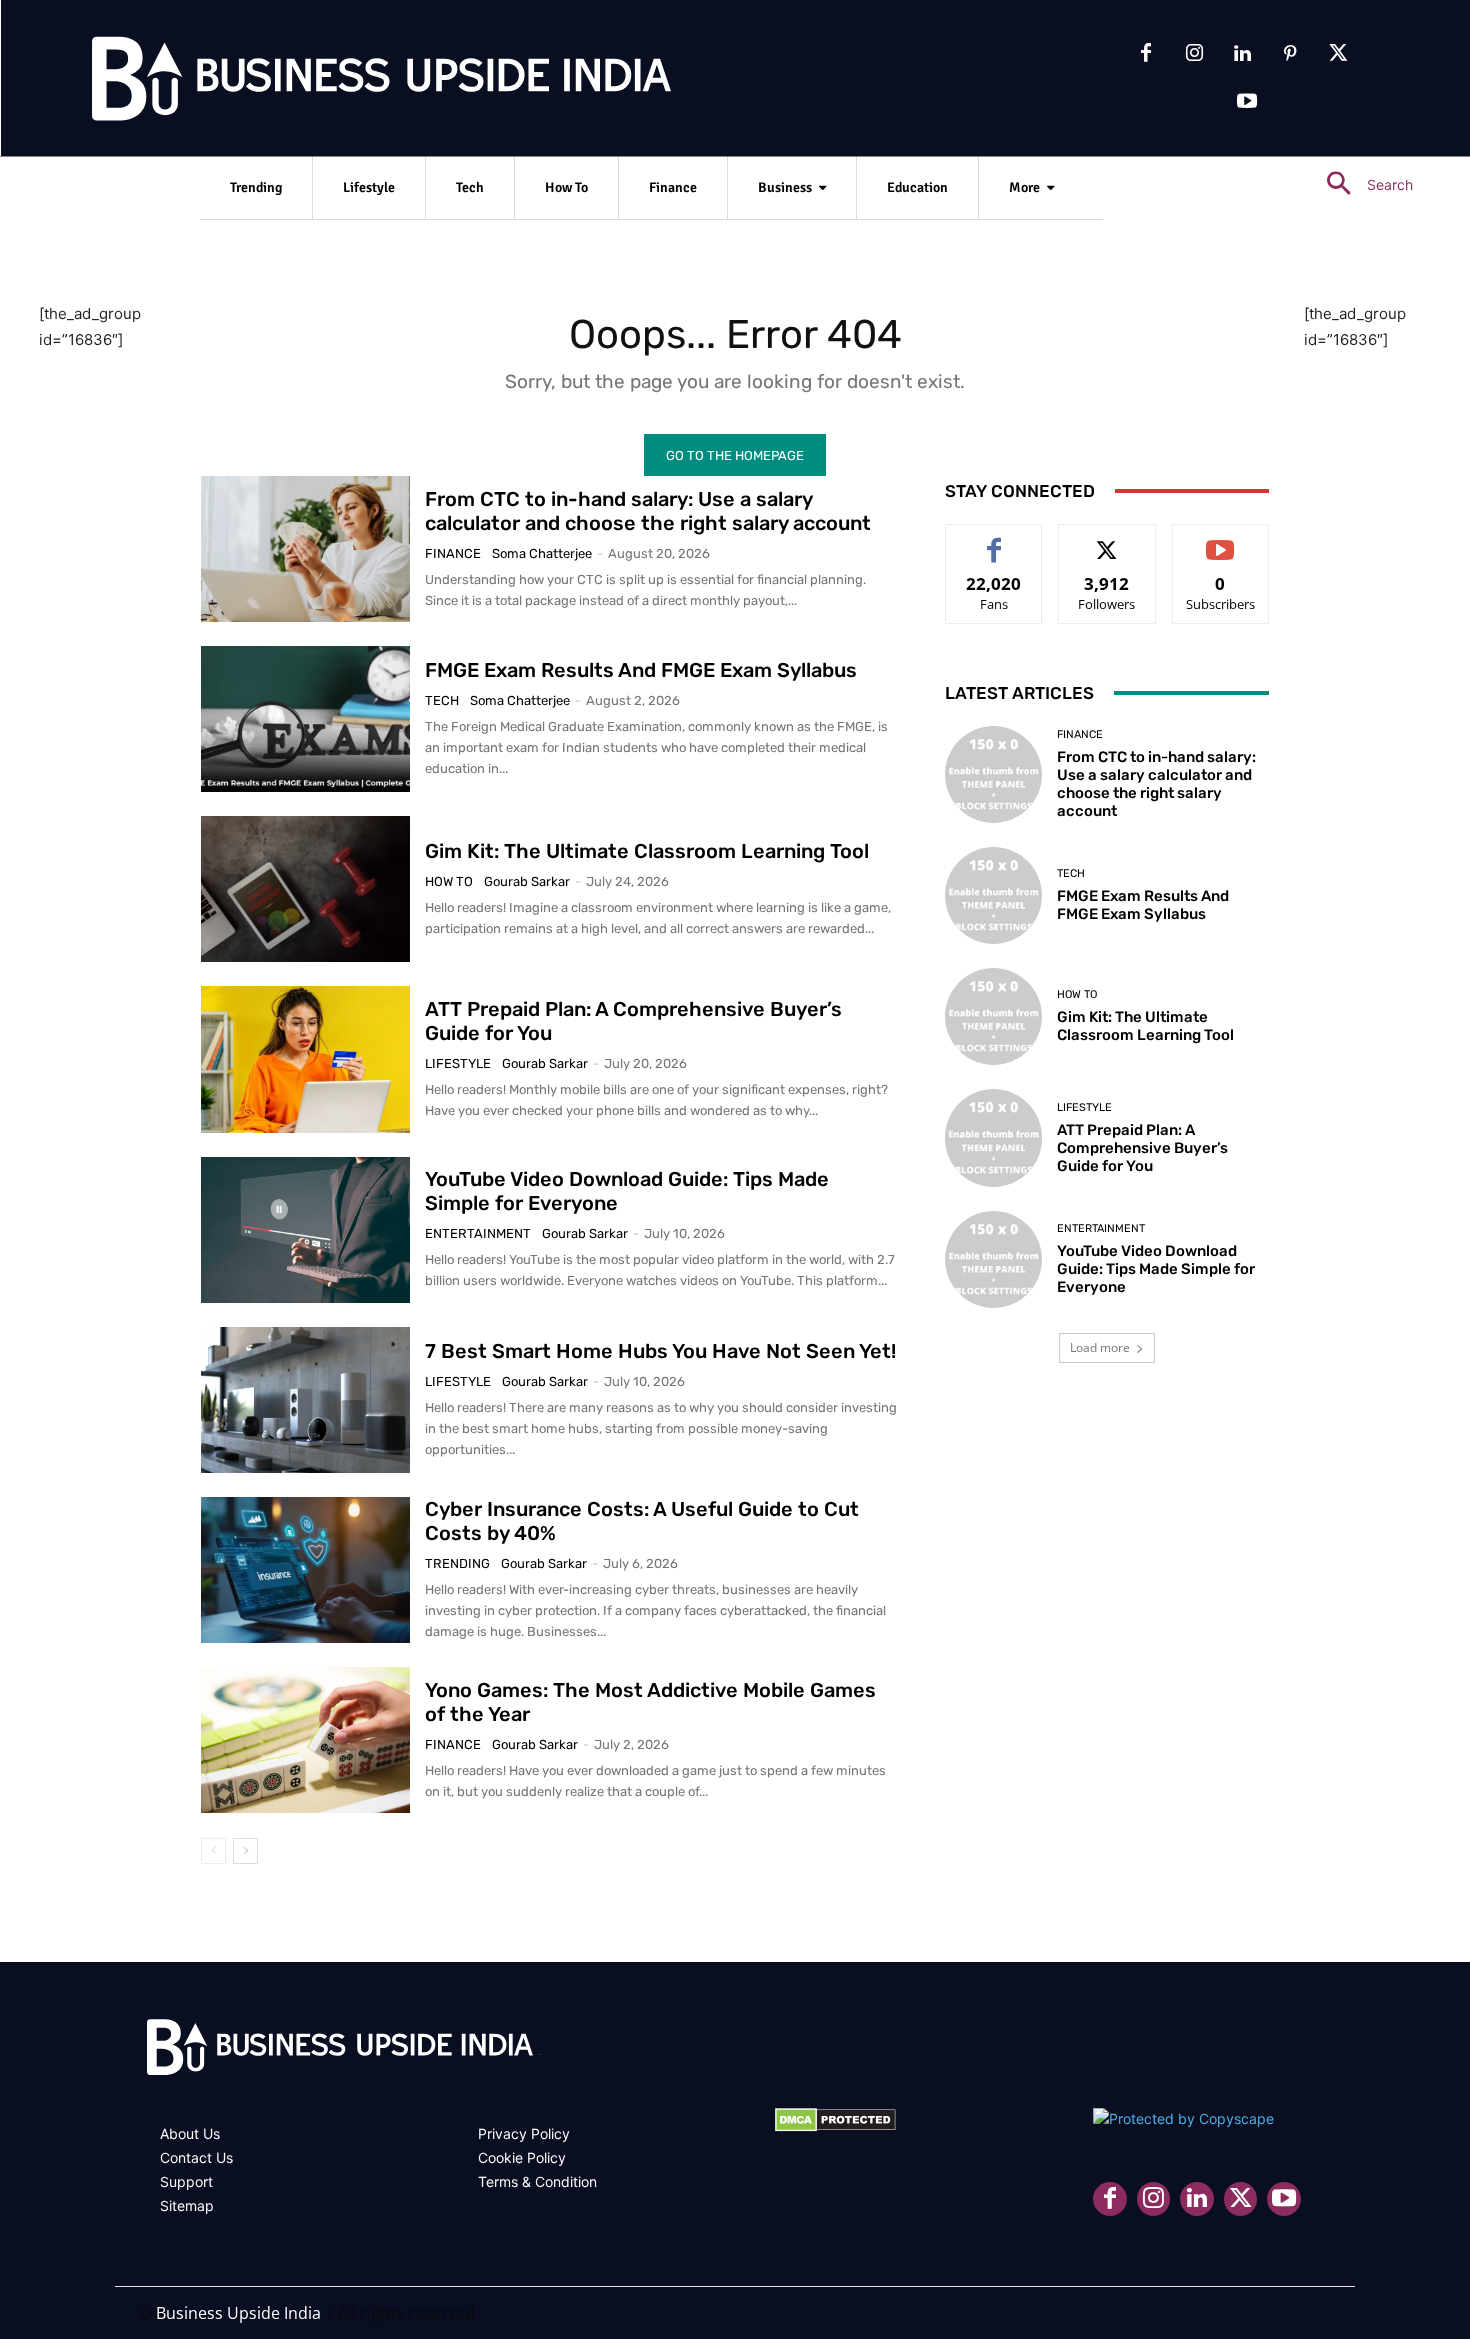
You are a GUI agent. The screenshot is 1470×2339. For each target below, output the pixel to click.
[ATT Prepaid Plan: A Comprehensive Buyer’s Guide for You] (305, 1059)
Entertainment (478, 1233)
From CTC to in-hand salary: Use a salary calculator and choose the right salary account (648, 511)
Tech (442, 700)
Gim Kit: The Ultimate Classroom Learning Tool (647, 851)
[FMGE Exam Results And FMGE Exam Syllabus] (305, 719)
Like (994, 539)
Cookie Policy (522, 2157)
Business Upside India (238, 2313)
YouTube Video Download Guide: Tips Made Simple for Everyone (1156, 1269)
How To (449, 881)
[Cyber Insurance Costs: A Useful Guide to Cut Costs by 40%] (305, 1570)
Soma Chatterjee (542, 553)
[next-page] (245, 1851)
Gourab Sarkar (527, 881)
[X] (1338, 54)
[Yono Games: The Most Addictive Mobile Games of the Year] (305, 1740)
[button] (1361, 184)
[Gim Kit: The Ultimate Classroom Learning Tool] (305, 889)
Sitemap (187, 2205)
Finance (453, 553)
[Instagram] (1194, 54)
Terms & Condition (537, 2181)
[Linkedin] (1242, 54)
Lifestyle (458, 1063)
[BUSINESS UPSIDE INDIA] (330, 83)
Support (186, 2181)
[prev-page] (213, 1851)
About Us (190, 2133)
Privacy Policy (524, 2133)
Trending (457, 1563)
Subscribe (1221, 539)
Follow (1107, 539)
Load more (1100, 1347)
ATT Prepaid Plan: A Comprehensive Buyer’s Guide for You (1142, 1148)
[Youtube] (1247, 102)
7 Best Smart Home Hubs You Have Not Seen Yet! (660, 1351)
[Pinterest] (1290, 54)
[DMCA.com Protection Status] (835, 2126)
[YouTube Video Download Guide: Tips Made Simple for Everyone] (305, 1230)
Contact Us (196, 2157)
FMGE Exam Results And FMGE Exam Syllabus (641, 670)
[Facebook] (1146, 54)
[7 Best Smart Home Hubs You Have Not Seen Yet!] (305, 1400)
